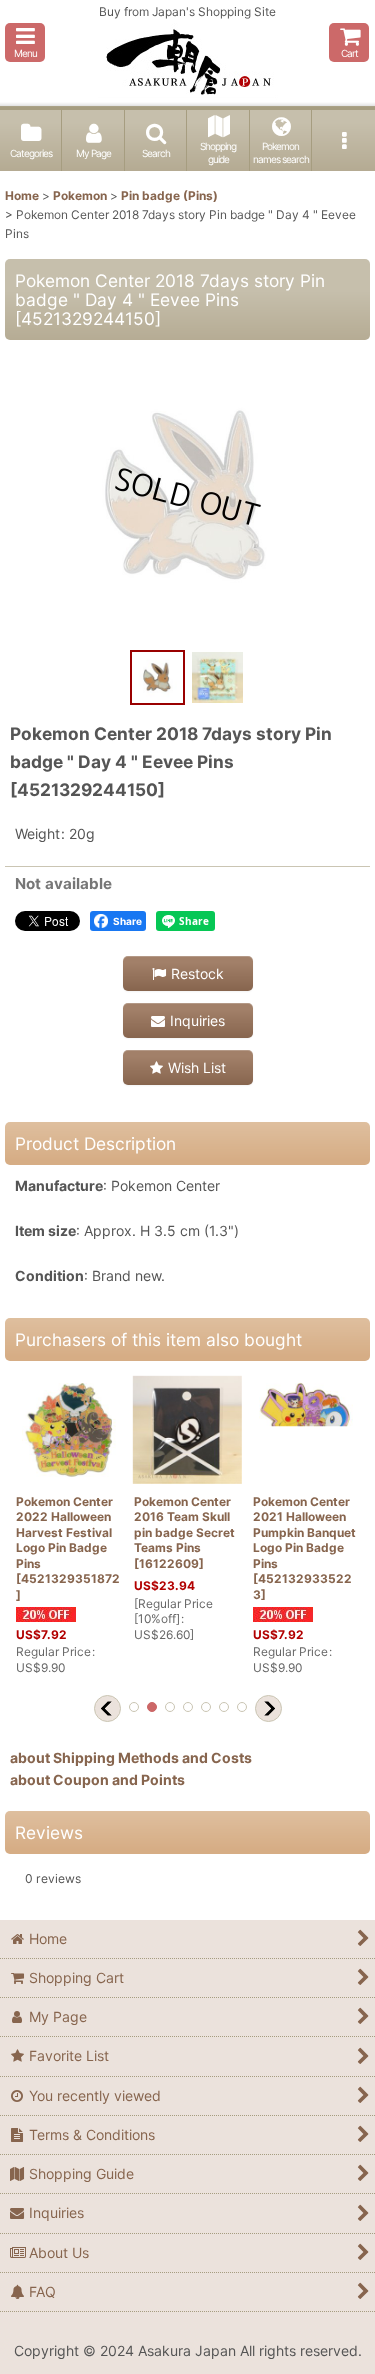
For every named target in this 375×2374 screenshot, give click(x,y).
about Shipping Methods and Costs (131, 1757)
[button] (25, 42)
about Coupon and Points (97, 1779)
